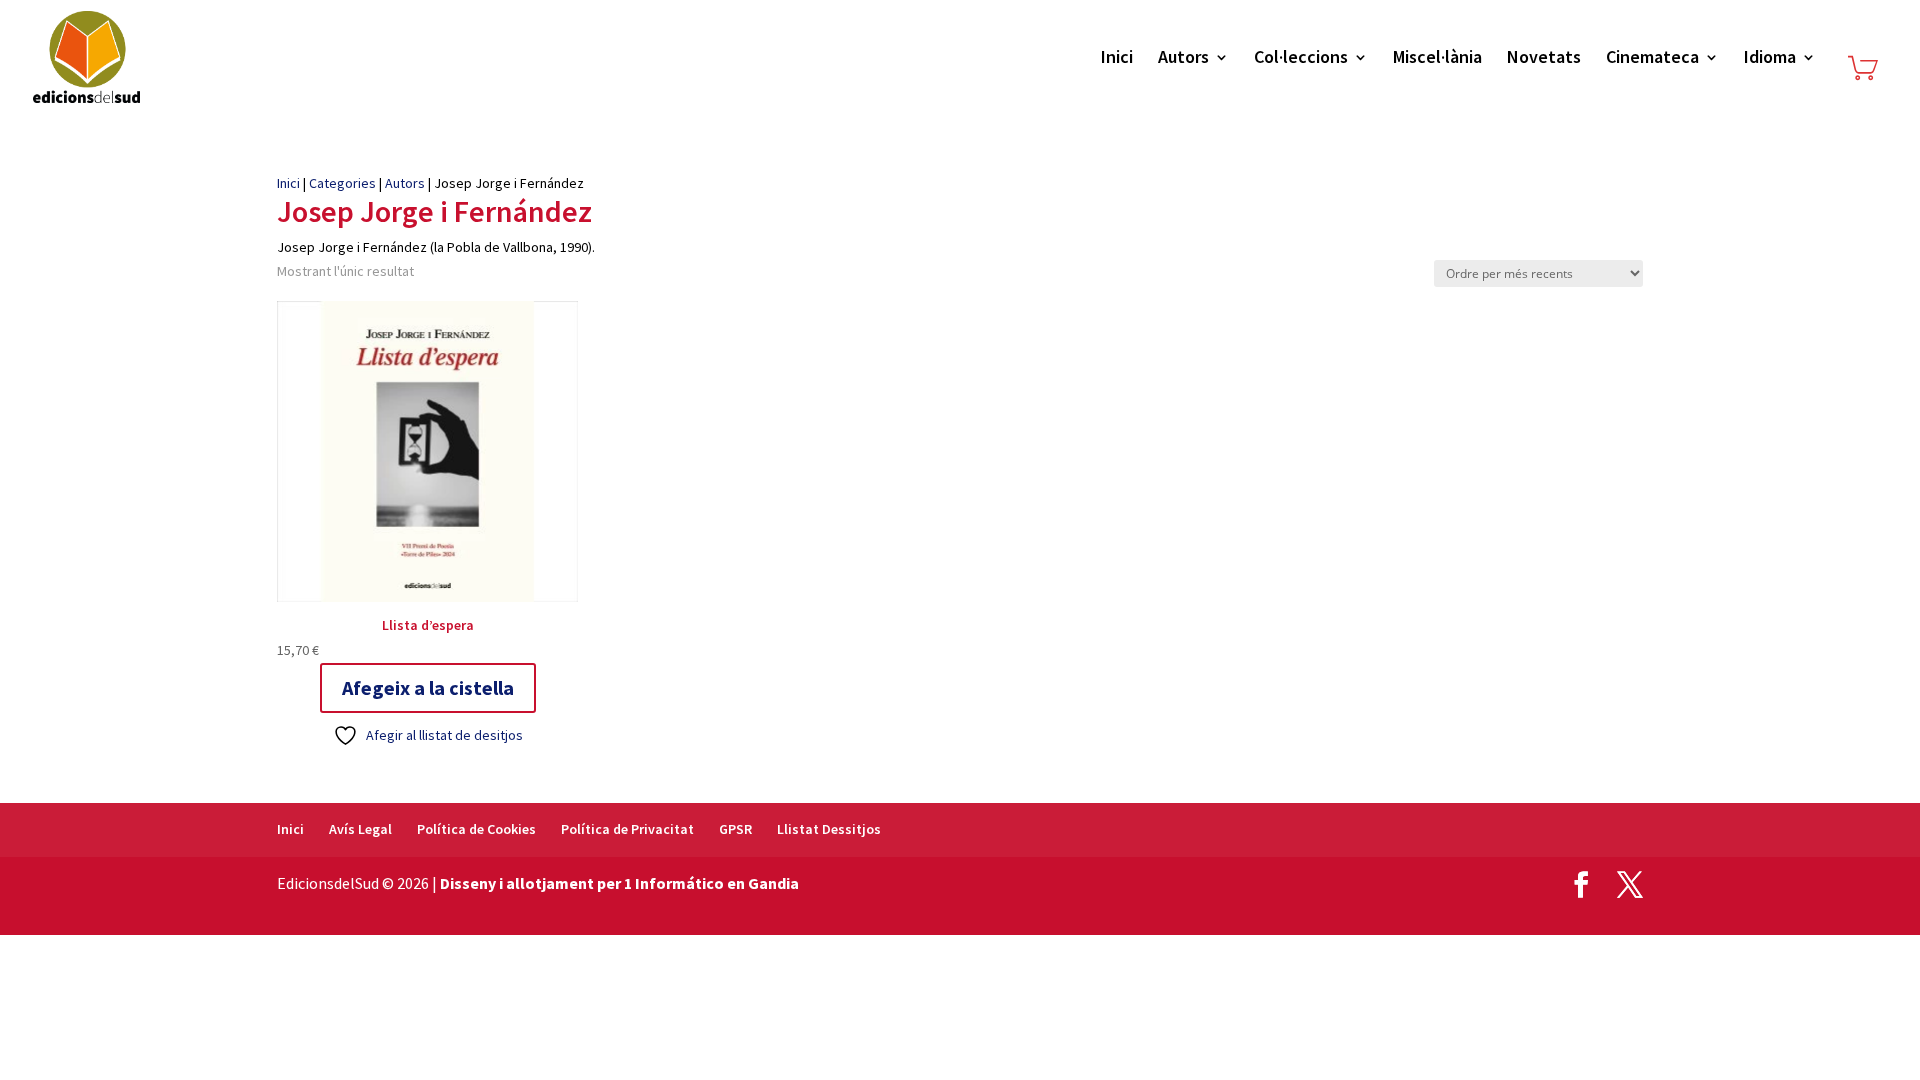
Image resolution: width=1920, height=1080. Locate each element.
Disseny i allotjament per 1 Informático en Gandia (619, 883)
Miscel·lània (1437, 59)
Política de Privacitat (627, 829)
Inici (1117, 59)
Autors (1183, 59)
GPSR (735, 829)
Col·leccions (1301, 59)
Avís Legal (360, 829)
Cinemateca (1652, 59)
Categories (342, 183)
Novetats (1544, 59)
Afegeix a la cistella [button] (428, 687)
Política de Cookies (476, 829)
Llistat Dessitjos (829, 829)
